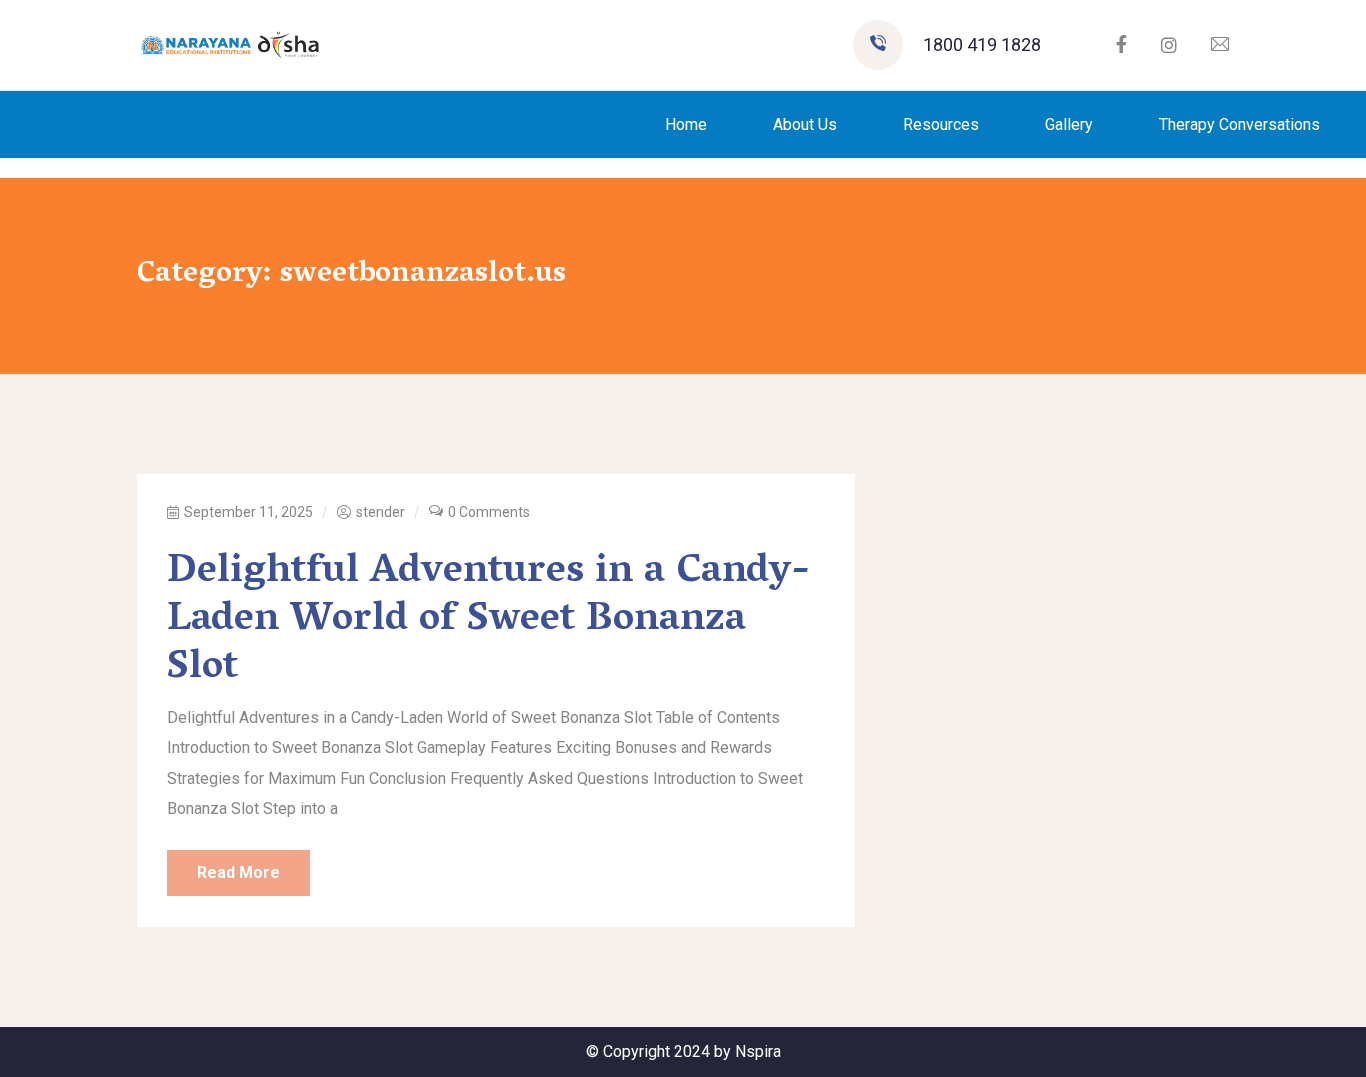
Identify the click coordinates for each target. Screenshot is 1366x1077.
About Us (805, 124)
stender (380, 512)
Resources (941, 124)
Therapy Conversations (1239, 124)
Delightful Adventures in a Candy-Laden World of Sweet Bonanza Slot (488, 621)
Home (686, 124)
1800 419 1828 (982, 44)
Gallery (1069, 124)
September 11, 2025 (248, 512)
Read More (238, 872)
